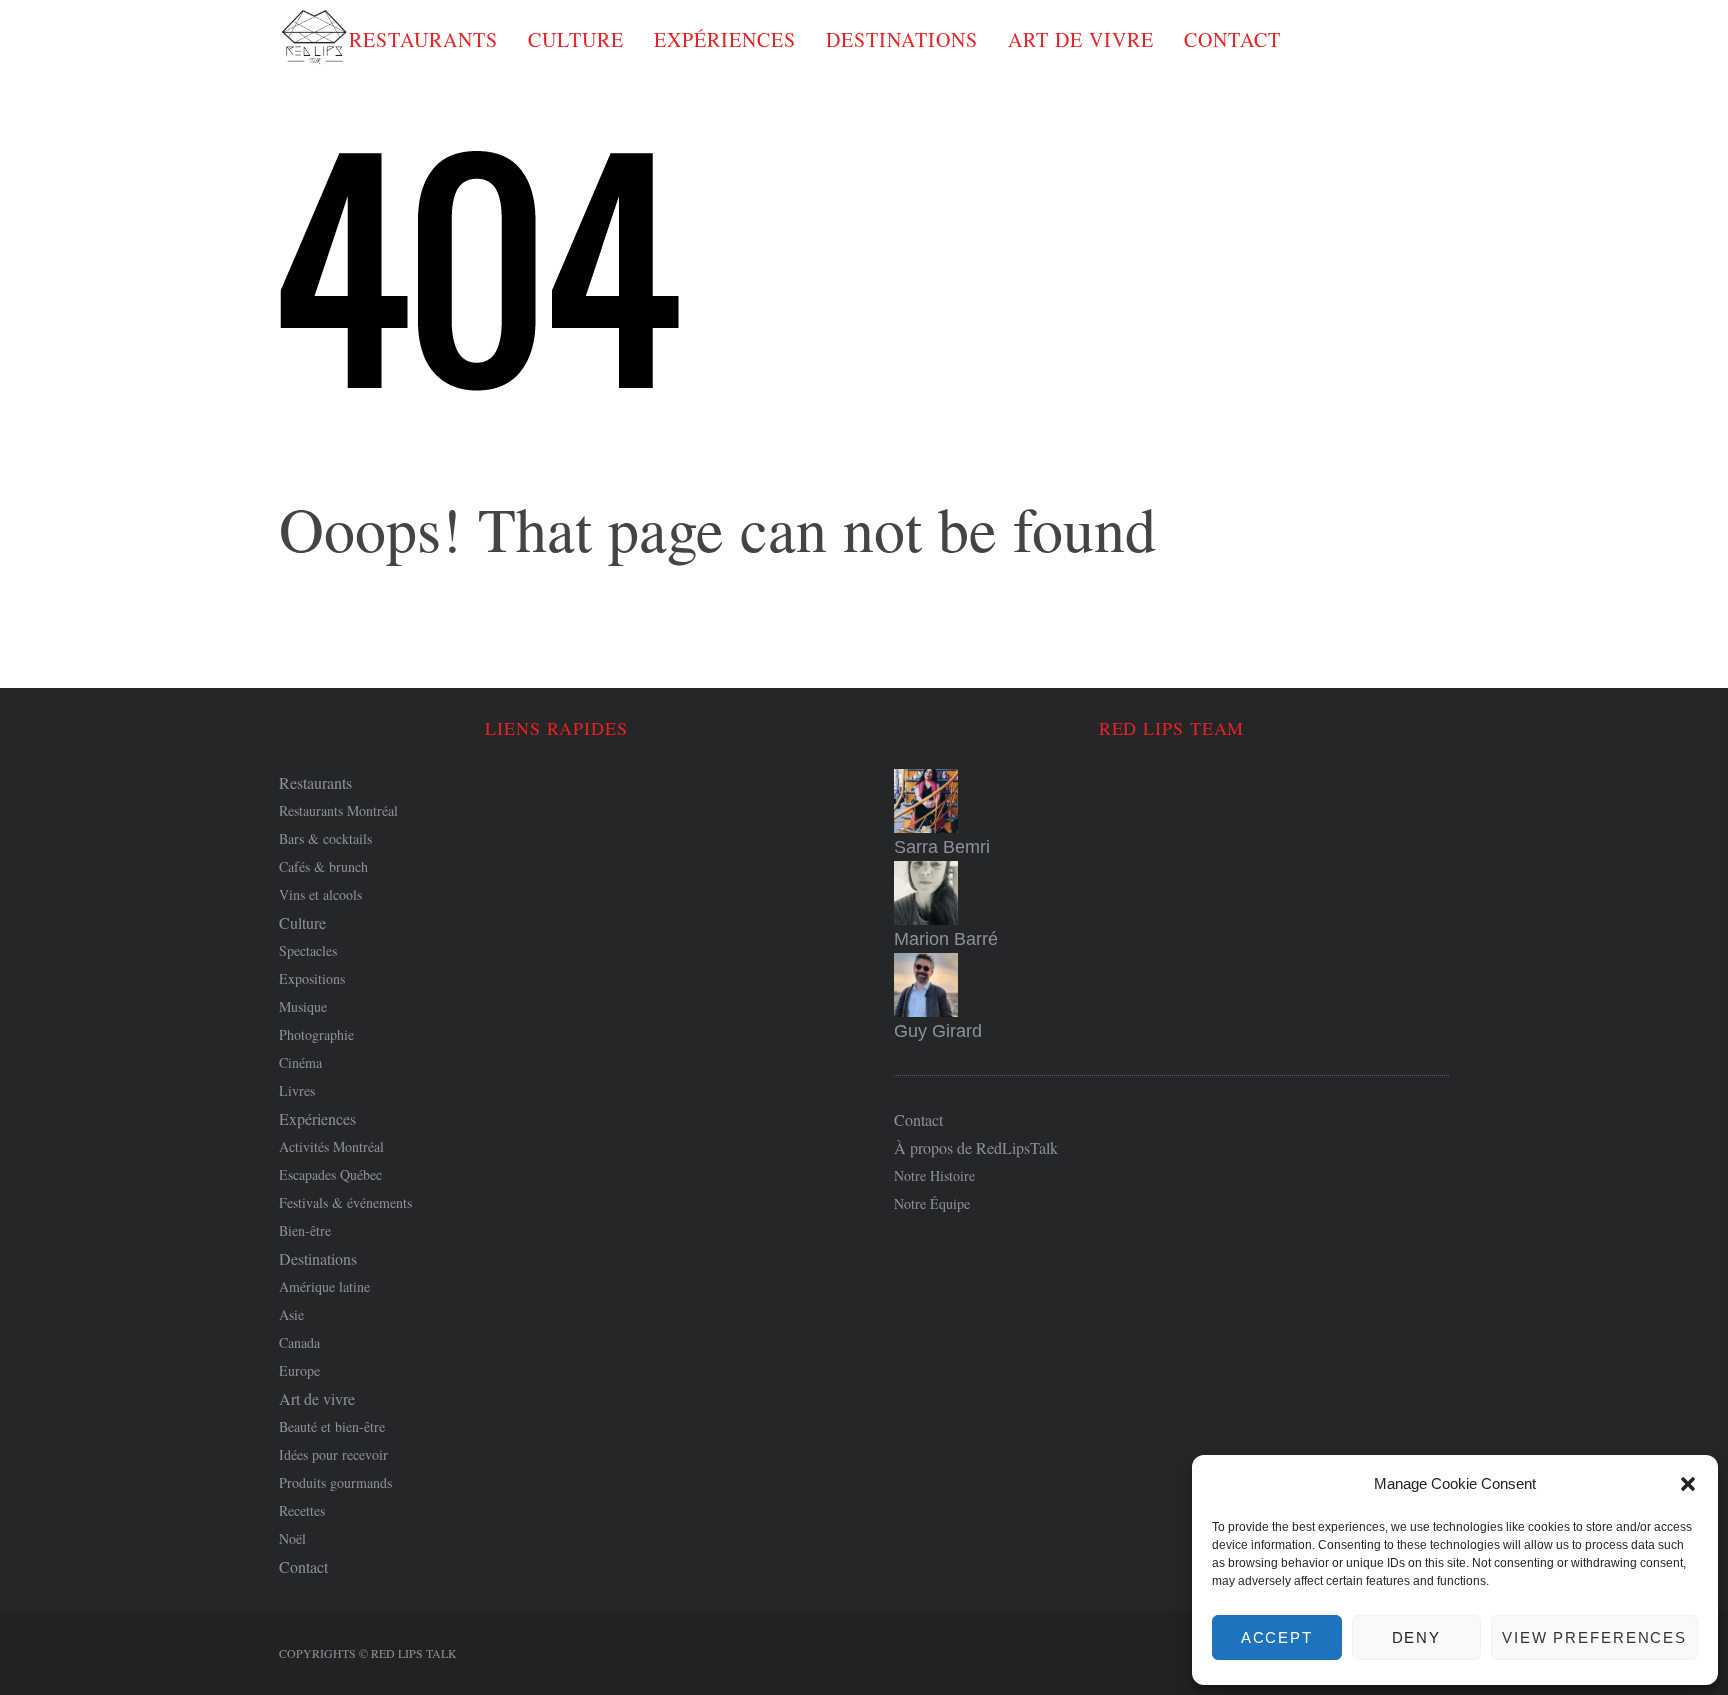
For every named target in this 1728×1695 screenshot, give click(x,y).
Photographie (316, 1034)
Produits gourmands (335, 1482)
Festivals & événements (345, 1202)
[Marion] (1171, 893)
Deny (1417, 1637)
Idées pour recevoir (333, 1454)
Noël (292, 1538)
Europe (299, 1370)
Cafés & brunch (323, 866)
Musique (303, 1006)
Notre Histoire (934, 1175)
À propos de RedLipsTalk (976, 1147)
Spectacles (308, 950)
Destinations (902, 39)
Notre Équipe (932, 1203)
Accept (1277, 1637)
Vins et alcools (320, 894)
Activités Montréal (331, 1146)
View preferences (1594, 1637)
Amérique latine (324, 1286)
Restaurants (423, 39)
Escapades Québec (330, 1174)
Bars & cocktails (325, 838)
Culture (576, 39)
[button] (1688, 1484)
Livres (297, 1090)
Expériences (725, 39)
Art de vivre (1081, 39)
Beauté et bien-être (332, 1426)
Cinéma (300, 1062)
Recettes (302, 1510)
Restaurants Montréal (338, 810)
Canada (299, 1342)
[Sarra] (1171, 801)
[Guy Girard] (1171, 985)
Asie (291, 1314)
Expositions (312, 978)
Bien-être (305, 1230)
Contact (1232, 39)
